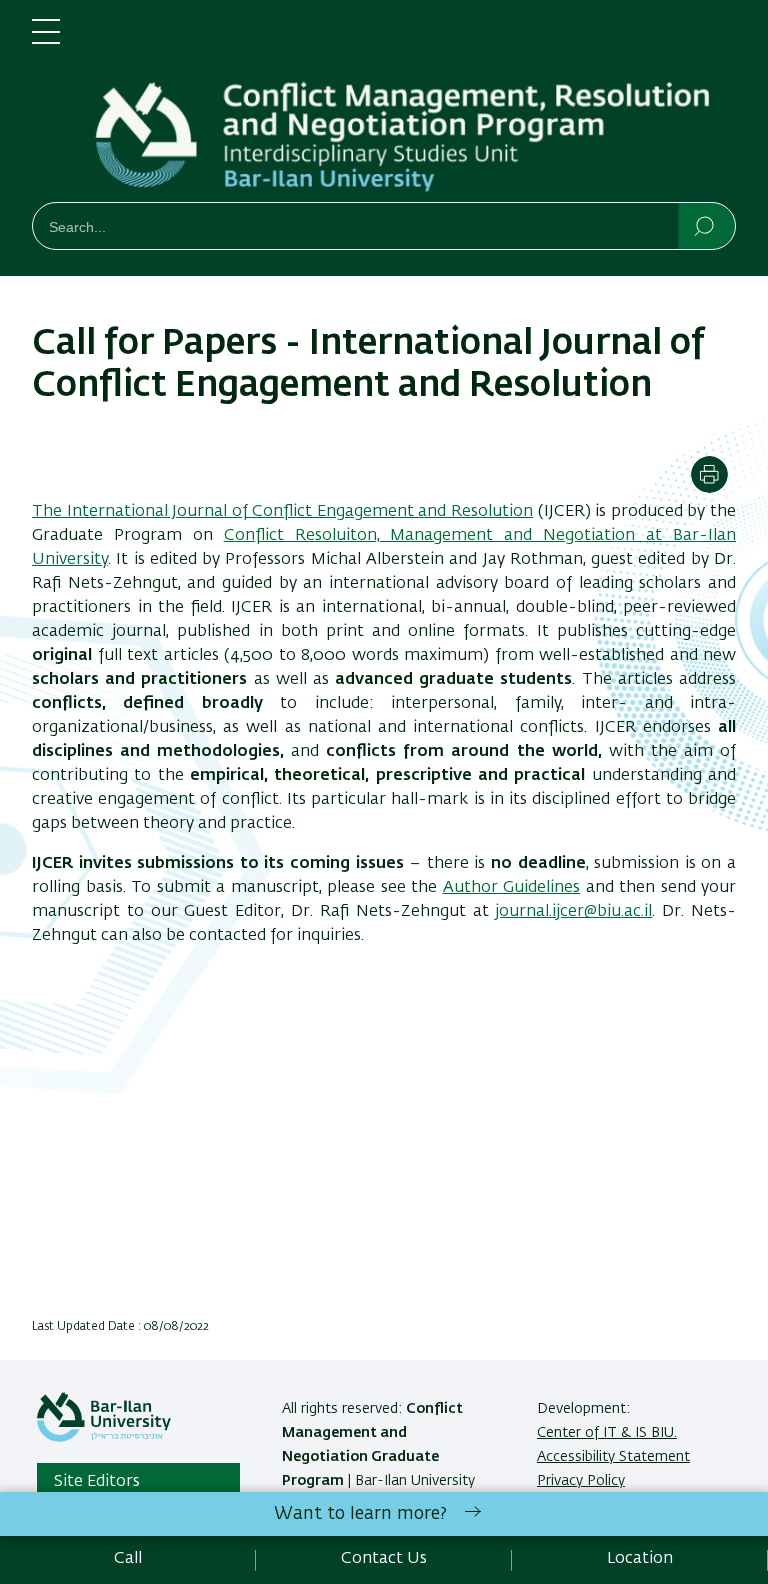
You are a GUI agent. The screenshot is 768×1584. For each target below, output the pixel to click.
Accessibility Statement (613, 1457)
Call (128, 1559)
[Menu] (46, 40)
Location (640, 1559)
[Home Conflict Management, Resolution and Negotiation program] (414, 105)
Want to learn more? (360, 1514)
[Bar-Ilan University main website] (104, 1438)
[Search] (705, 225)
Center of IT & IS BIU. (607, 1433)
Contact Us (384, 1559)
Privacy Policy (581, 1481)
